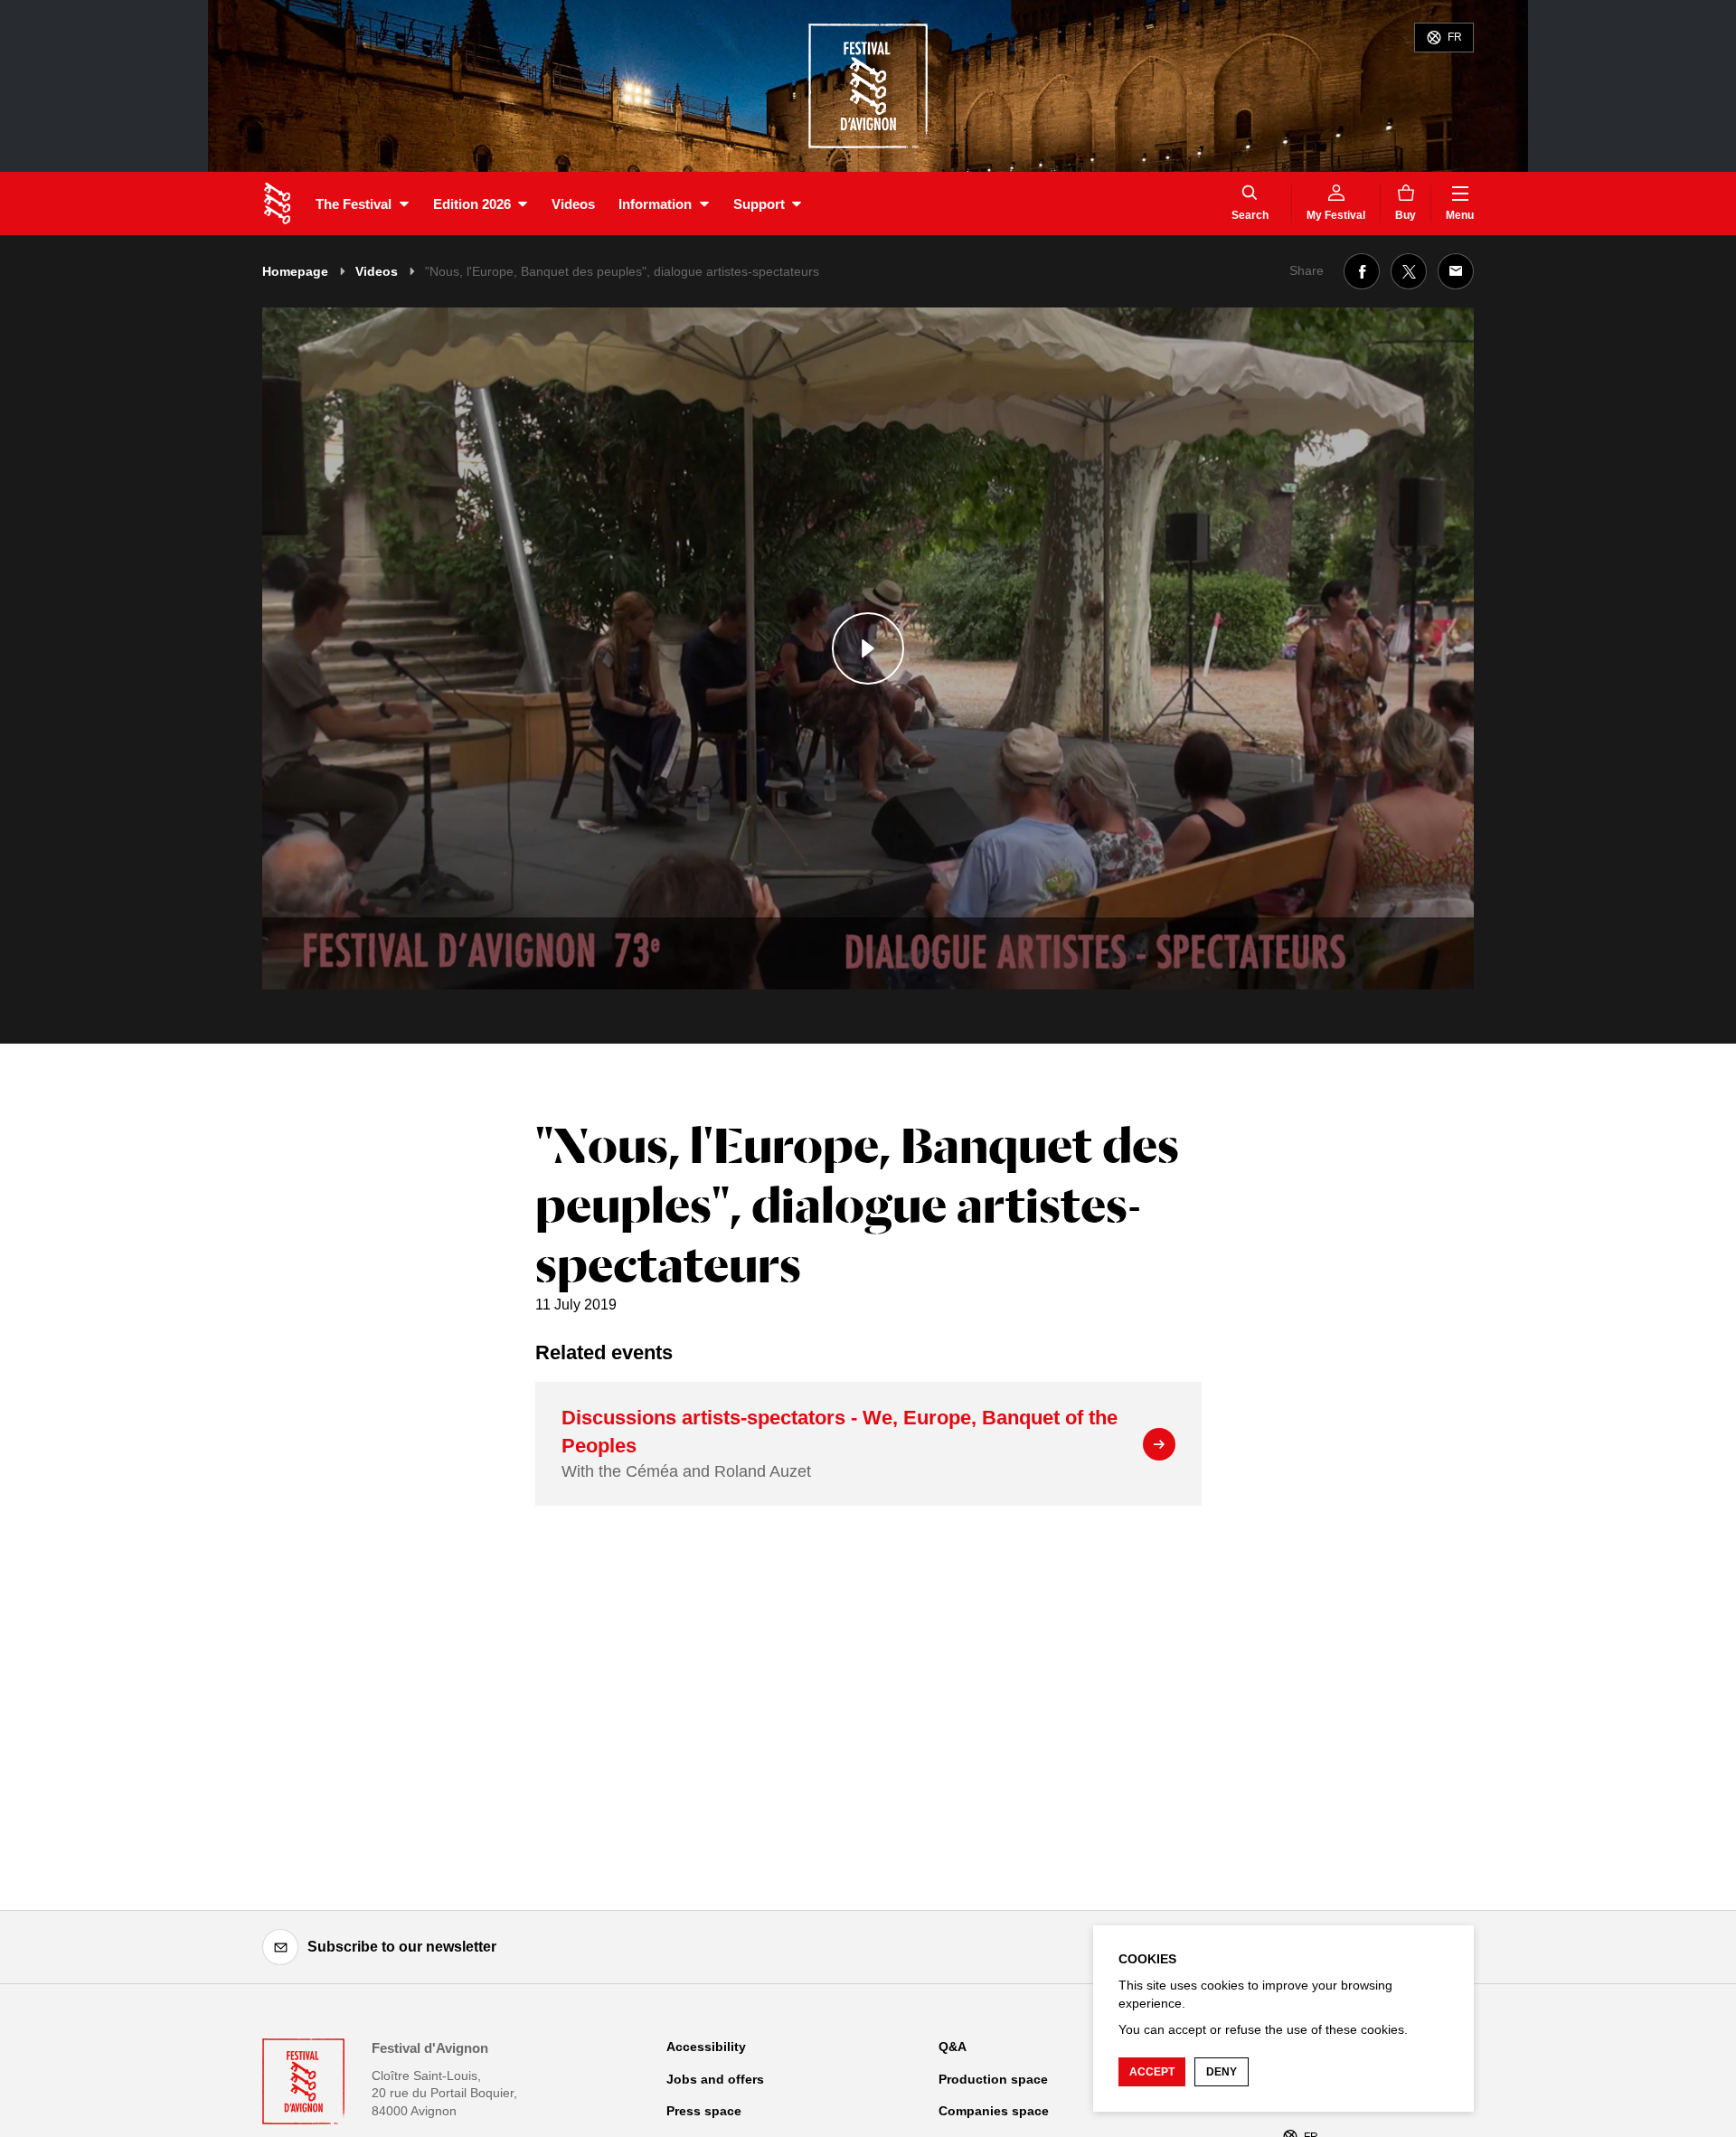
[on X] (1409, 271)
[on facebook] (1362, 271)
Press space (704, 2111)
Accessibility (706, 2047)
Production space (993, 2079)
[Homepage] (277, 203)
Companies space (994, 2111)
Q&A (953, 2047)
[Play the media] (868, 648)
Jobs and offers (715, 2079)
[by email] (1456, 271)
